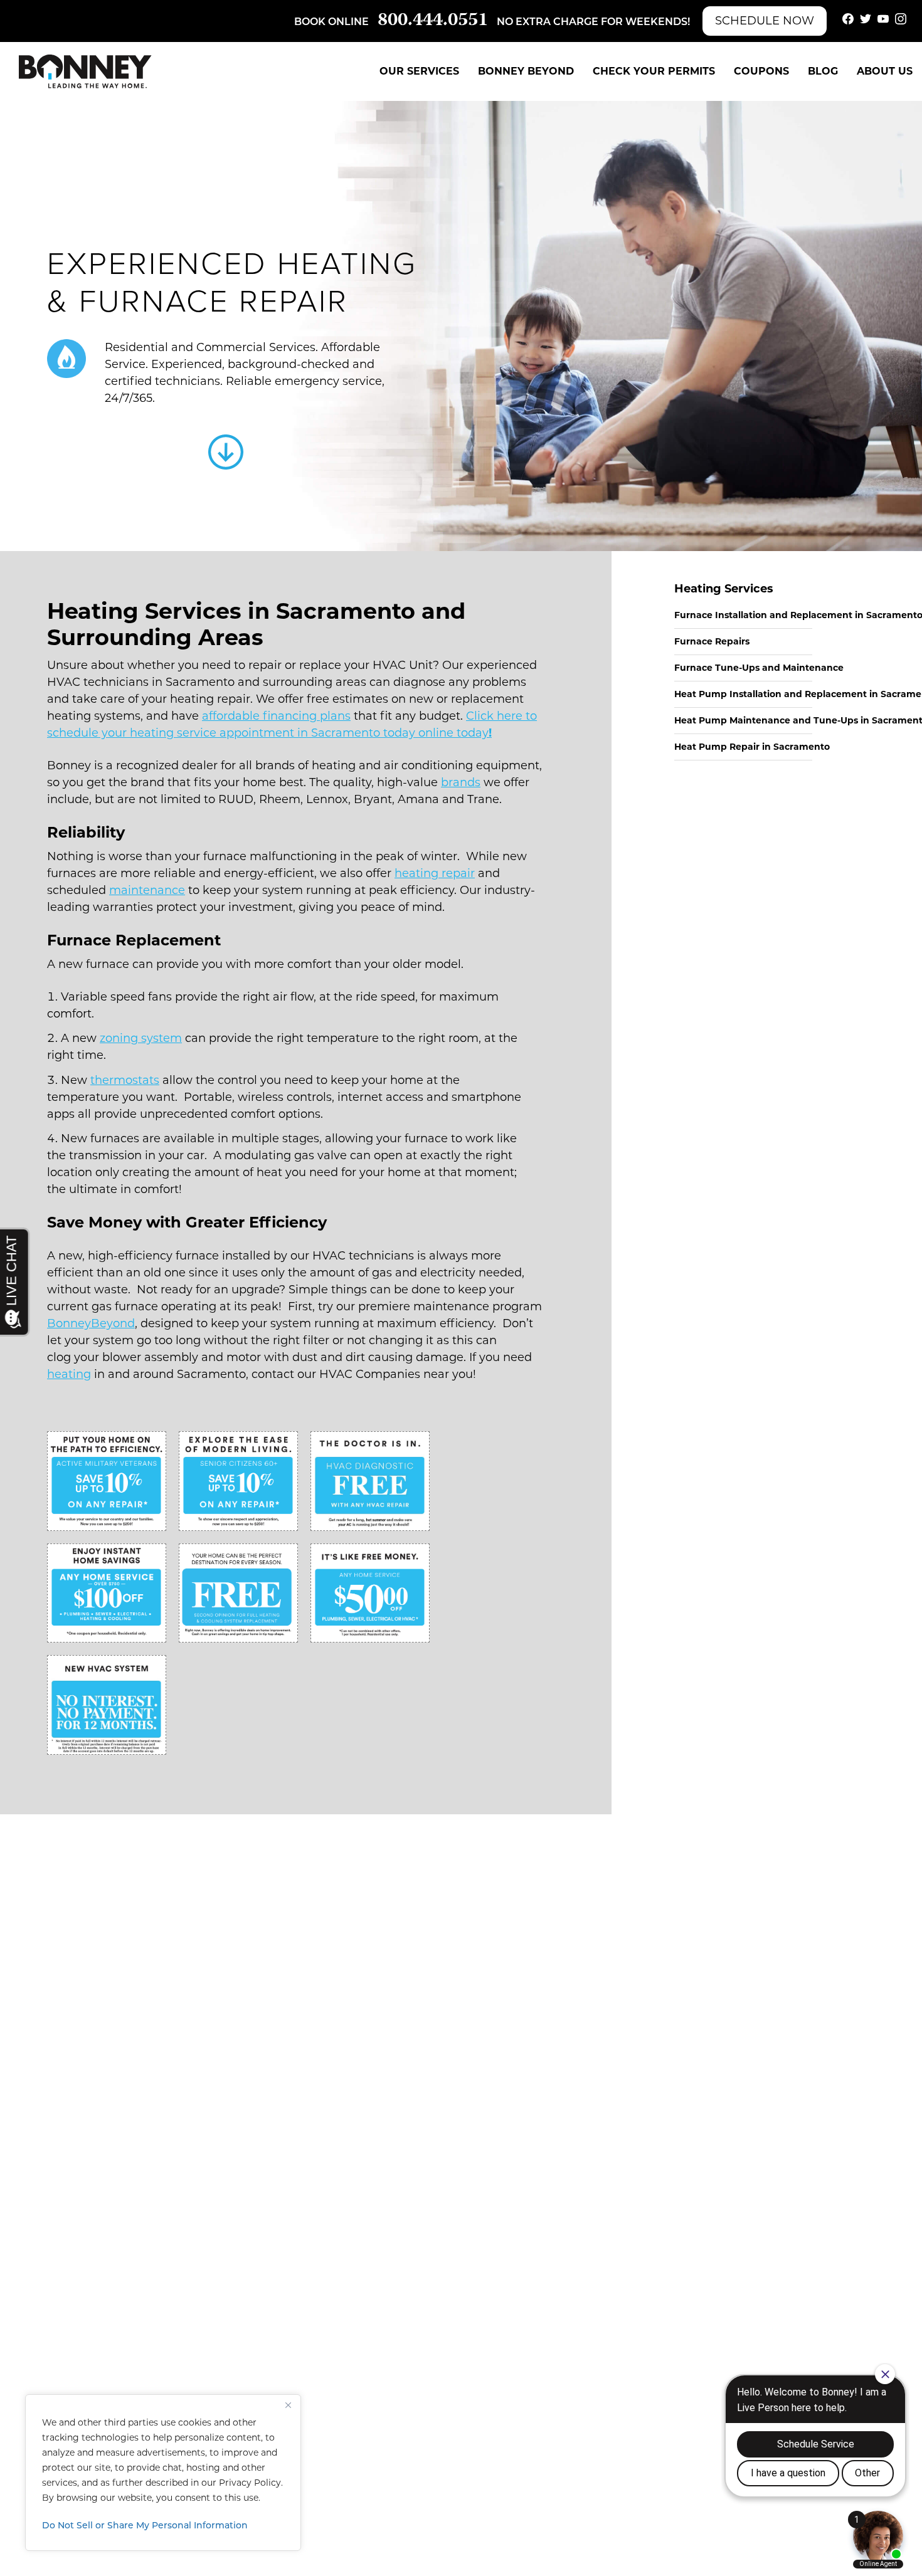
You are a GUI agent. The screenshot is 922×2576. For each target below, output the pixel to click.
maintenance (147, 890)
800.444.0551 (433, 21)
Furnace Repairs (712, 641)
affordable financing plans (276, 716)
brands (461, 782)
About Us (885, 71)
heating (69, 1374)
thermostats (125, 1080)
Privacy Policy (250, 2483)
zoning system (141, 1038)
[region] (163, 2473)
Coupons (761, 71)
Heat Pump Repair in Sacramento (752, 747)
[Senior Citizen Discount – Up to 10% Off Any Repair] (238, 1481)
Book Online (331, 23)
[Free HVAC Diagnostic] (370, 1481)
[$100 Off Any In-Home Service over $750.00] (107, 1593)
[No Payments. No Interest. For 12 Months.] (107, 1705)
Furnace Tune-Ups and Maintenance (759, 668)
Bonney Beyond (526, 71)
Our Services (419, 71)
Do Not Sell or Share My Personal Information (145, 2526)
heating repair (435, 873)
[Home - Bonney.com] (85, 71)
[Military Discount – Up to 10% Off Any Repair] (107, 1481)
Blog (823, 71)
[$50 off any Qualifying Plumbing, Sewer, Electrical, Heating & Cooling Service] (370, 1593)
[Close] (288, 2405)
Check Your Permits (654, 71)
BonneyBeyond (91, 1323)
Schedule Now (765, 21)
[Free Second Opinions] (238, 1593)
